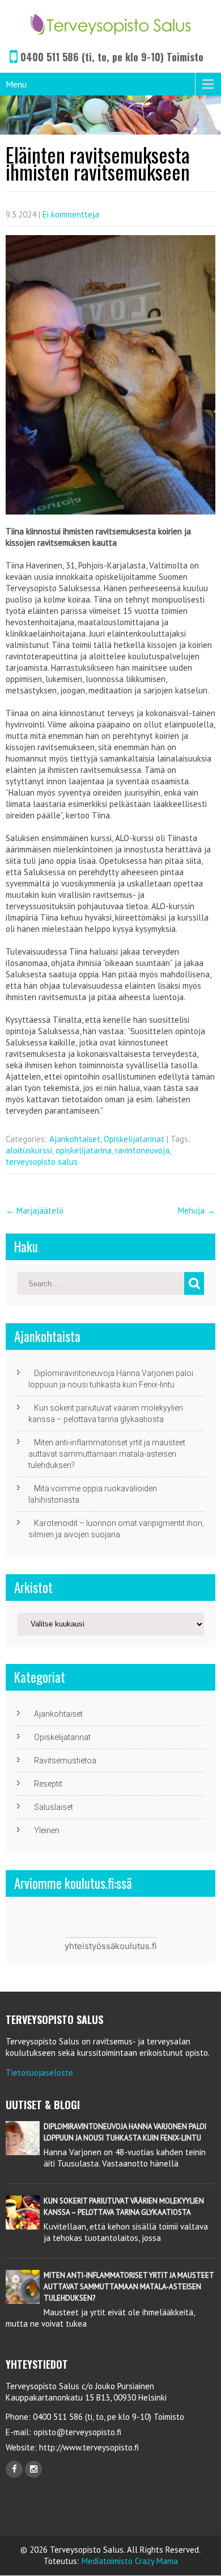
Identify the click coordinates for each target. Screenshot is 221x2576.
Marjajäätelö (35, 1210)
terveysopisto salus (42, 1162)
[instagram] (33, 2469)
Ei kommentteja (71, 214)
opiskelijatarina (84, 1150)
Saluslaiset (54, 1807)
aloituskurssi (29, 1150)
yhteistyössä (90, 1946)
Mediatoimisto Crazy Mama (130, 2561)
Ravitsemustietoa (65, 1760)
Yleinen (47, 1830)
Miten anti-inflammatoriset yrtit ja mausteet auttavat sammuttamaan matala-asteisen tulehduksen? (107, 1454)
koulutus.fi (136, 1946)
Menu (16, 84)
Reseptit (48, 1784)
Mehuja (197, 1210)
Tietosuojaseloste (39, 2073)
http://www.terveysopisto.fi (88, 2447)
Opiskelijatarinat (134, 1139)
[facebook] (14, 2469)
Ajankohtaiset (75, 1139)
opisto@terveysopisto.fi (77, 2432)
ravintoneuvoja (142, 1150)
